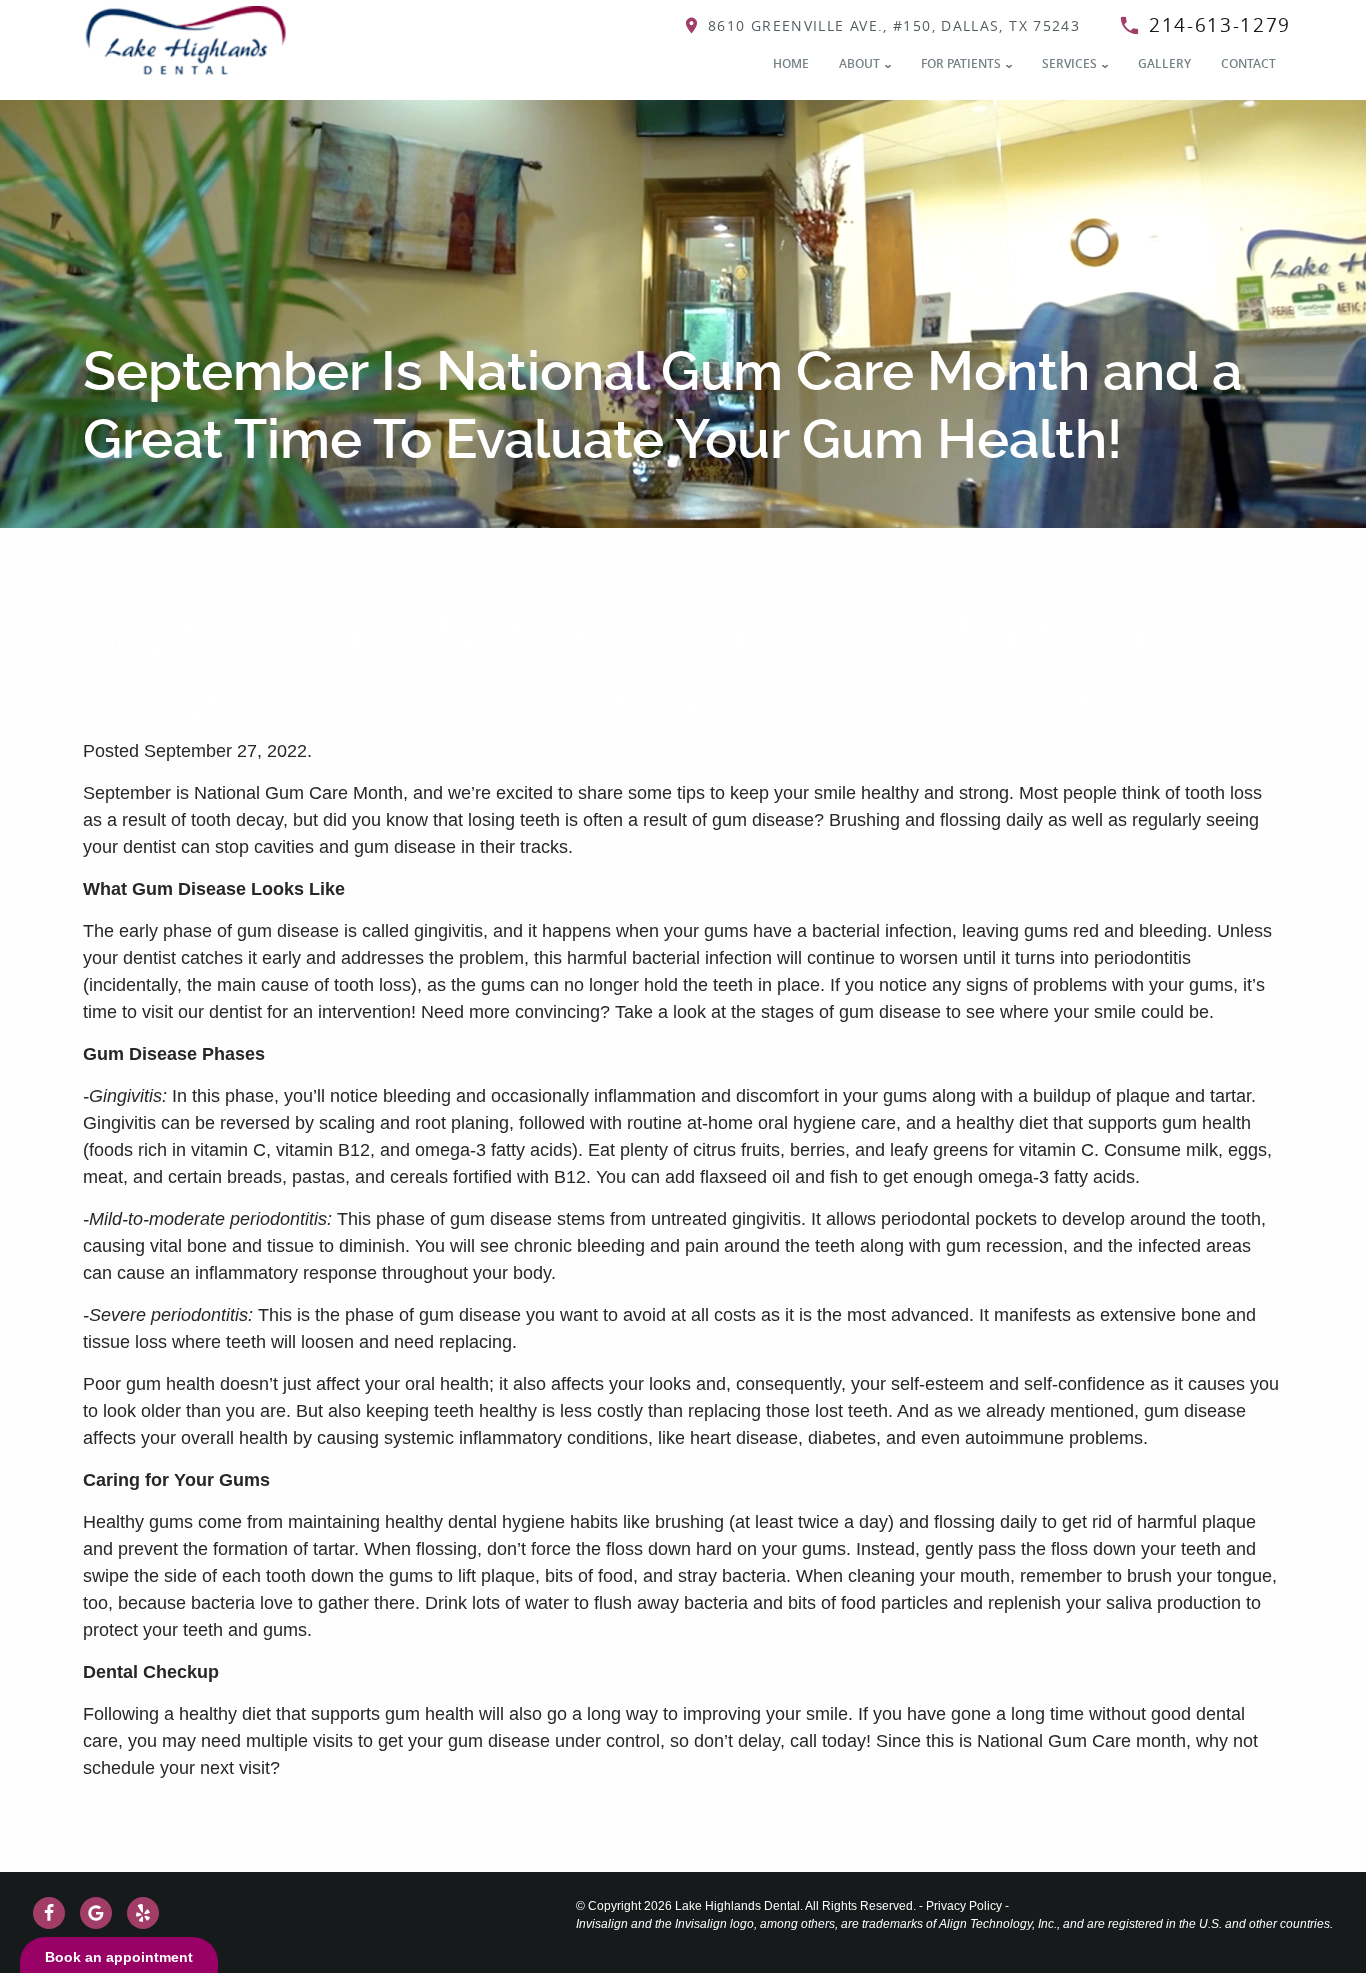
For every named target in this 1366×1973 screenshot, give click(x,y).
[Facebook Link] (49, 1913)
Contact (1248, 63)
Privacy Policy (964, 1906)
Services (1069, 63)
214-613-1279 (1220, 25)
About (859, 63)
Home (791, 63)
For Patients (961, 63)
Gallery (1164, 63)
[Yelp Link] (143, 1913)
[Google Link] (96, 1913)
